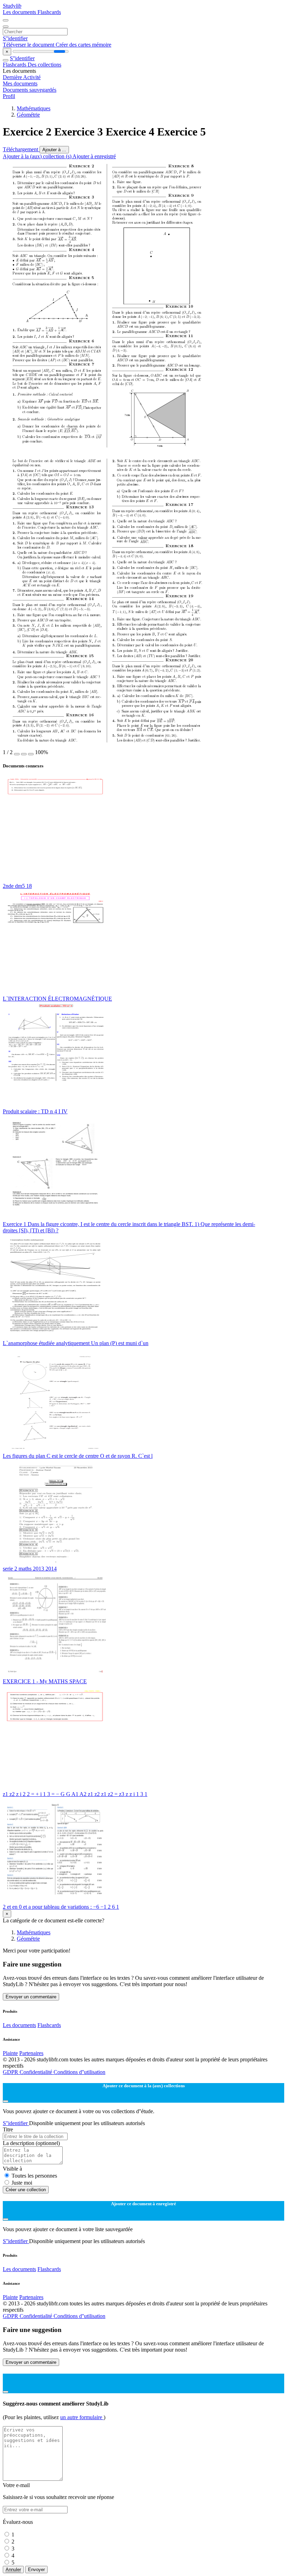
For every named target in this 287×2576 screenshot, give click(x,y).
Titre (8, 2129)
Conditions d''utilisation (79, 2072)
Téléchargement (21, 149)
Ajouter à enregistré (94, 156)
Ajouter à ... (54, 150)
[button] (17, 754)
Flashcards (49, 12)
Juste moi (22, 2183)
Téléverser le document (29, 45)
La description (31, 2143)
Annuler (13, 2570)
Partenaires (31, 2053)
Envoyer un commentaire (31, 1997)
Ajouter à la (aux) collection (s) (38, 156)
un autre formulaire (82, 2417)
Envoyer (36, 2570)
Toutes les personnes (34, 2176)
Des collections (44, 65)
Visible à (12, 2169)
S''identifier (15, 38)
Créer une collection (26, 2190)
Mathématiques (34, 108)
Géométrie (28, 115)
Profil (9, 96)
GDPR (11, 2072)
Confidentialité (37, 2072)
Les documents (20, 12)
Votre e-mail (16, 2485)
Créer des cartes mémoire (83, 45)
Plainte (10, 2053)
